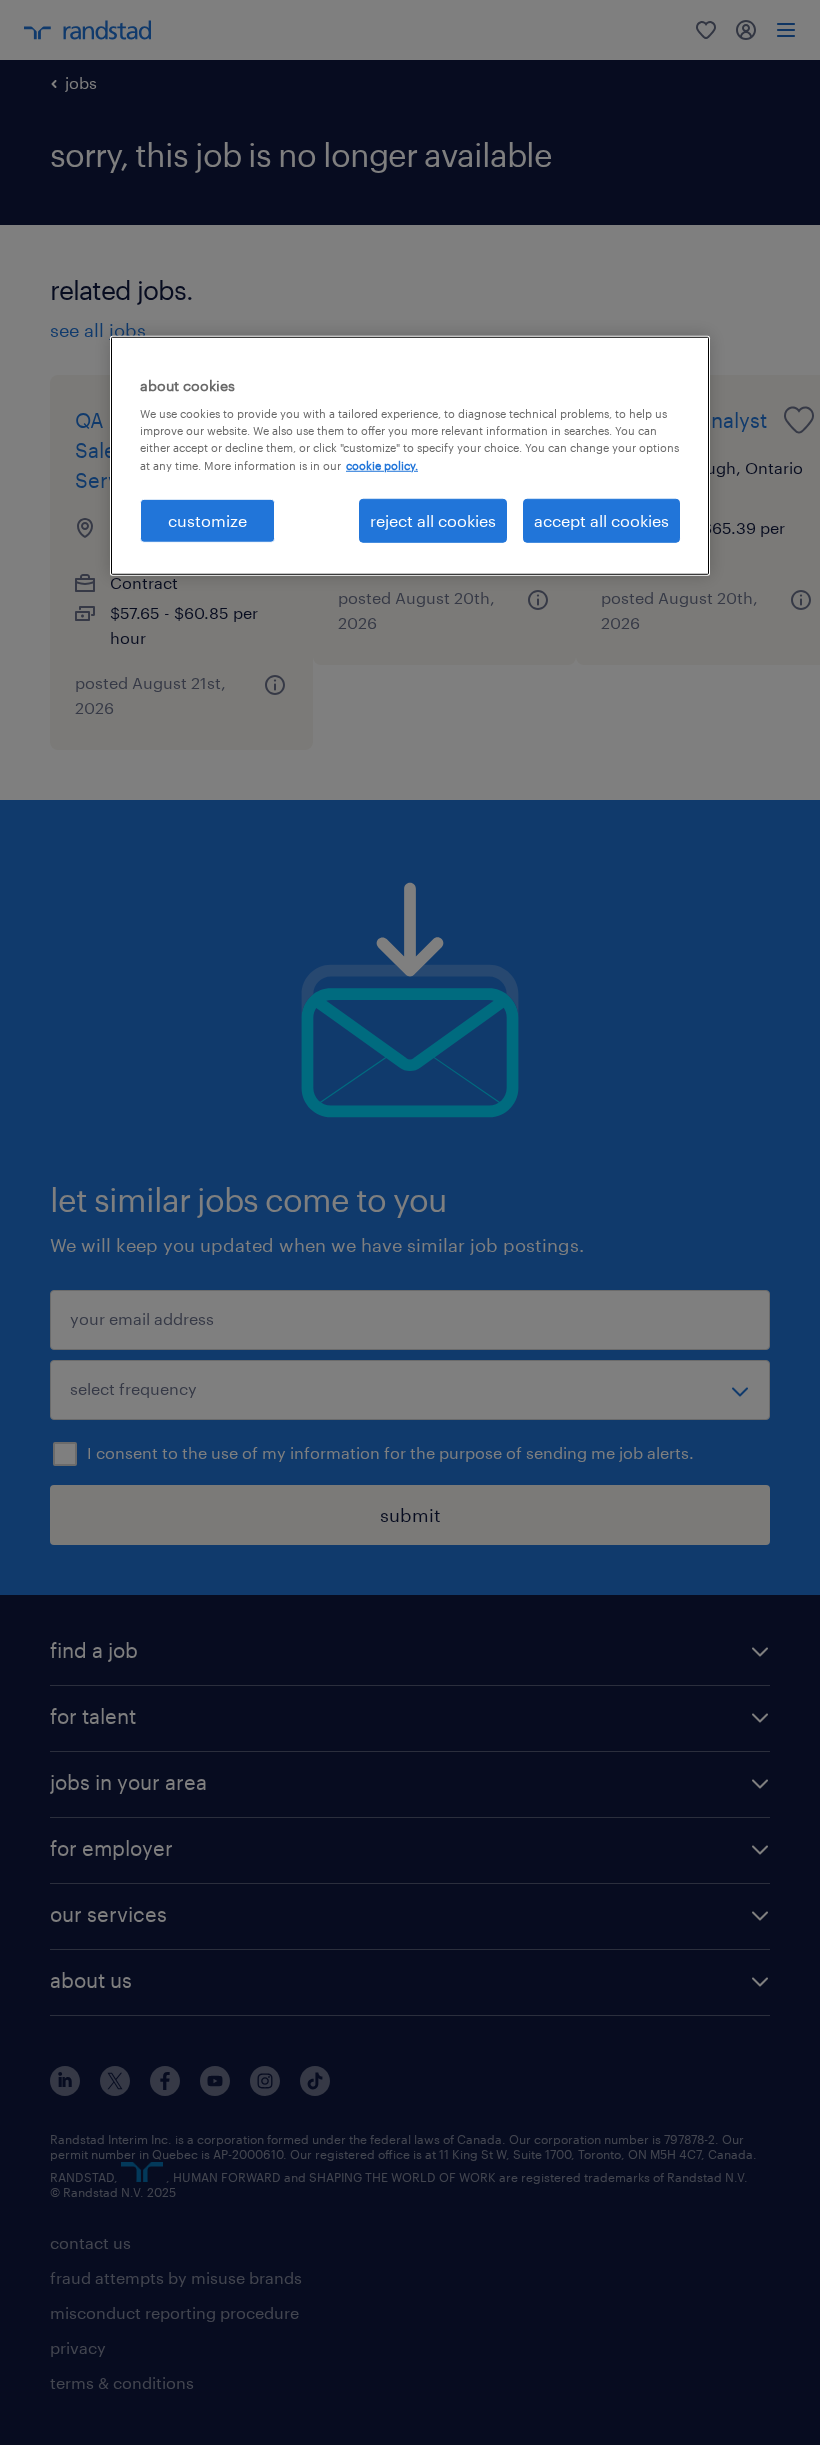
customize (207, 519)
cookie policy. (382, 464)
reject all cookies (433, 519)
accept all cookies (601, 519)
